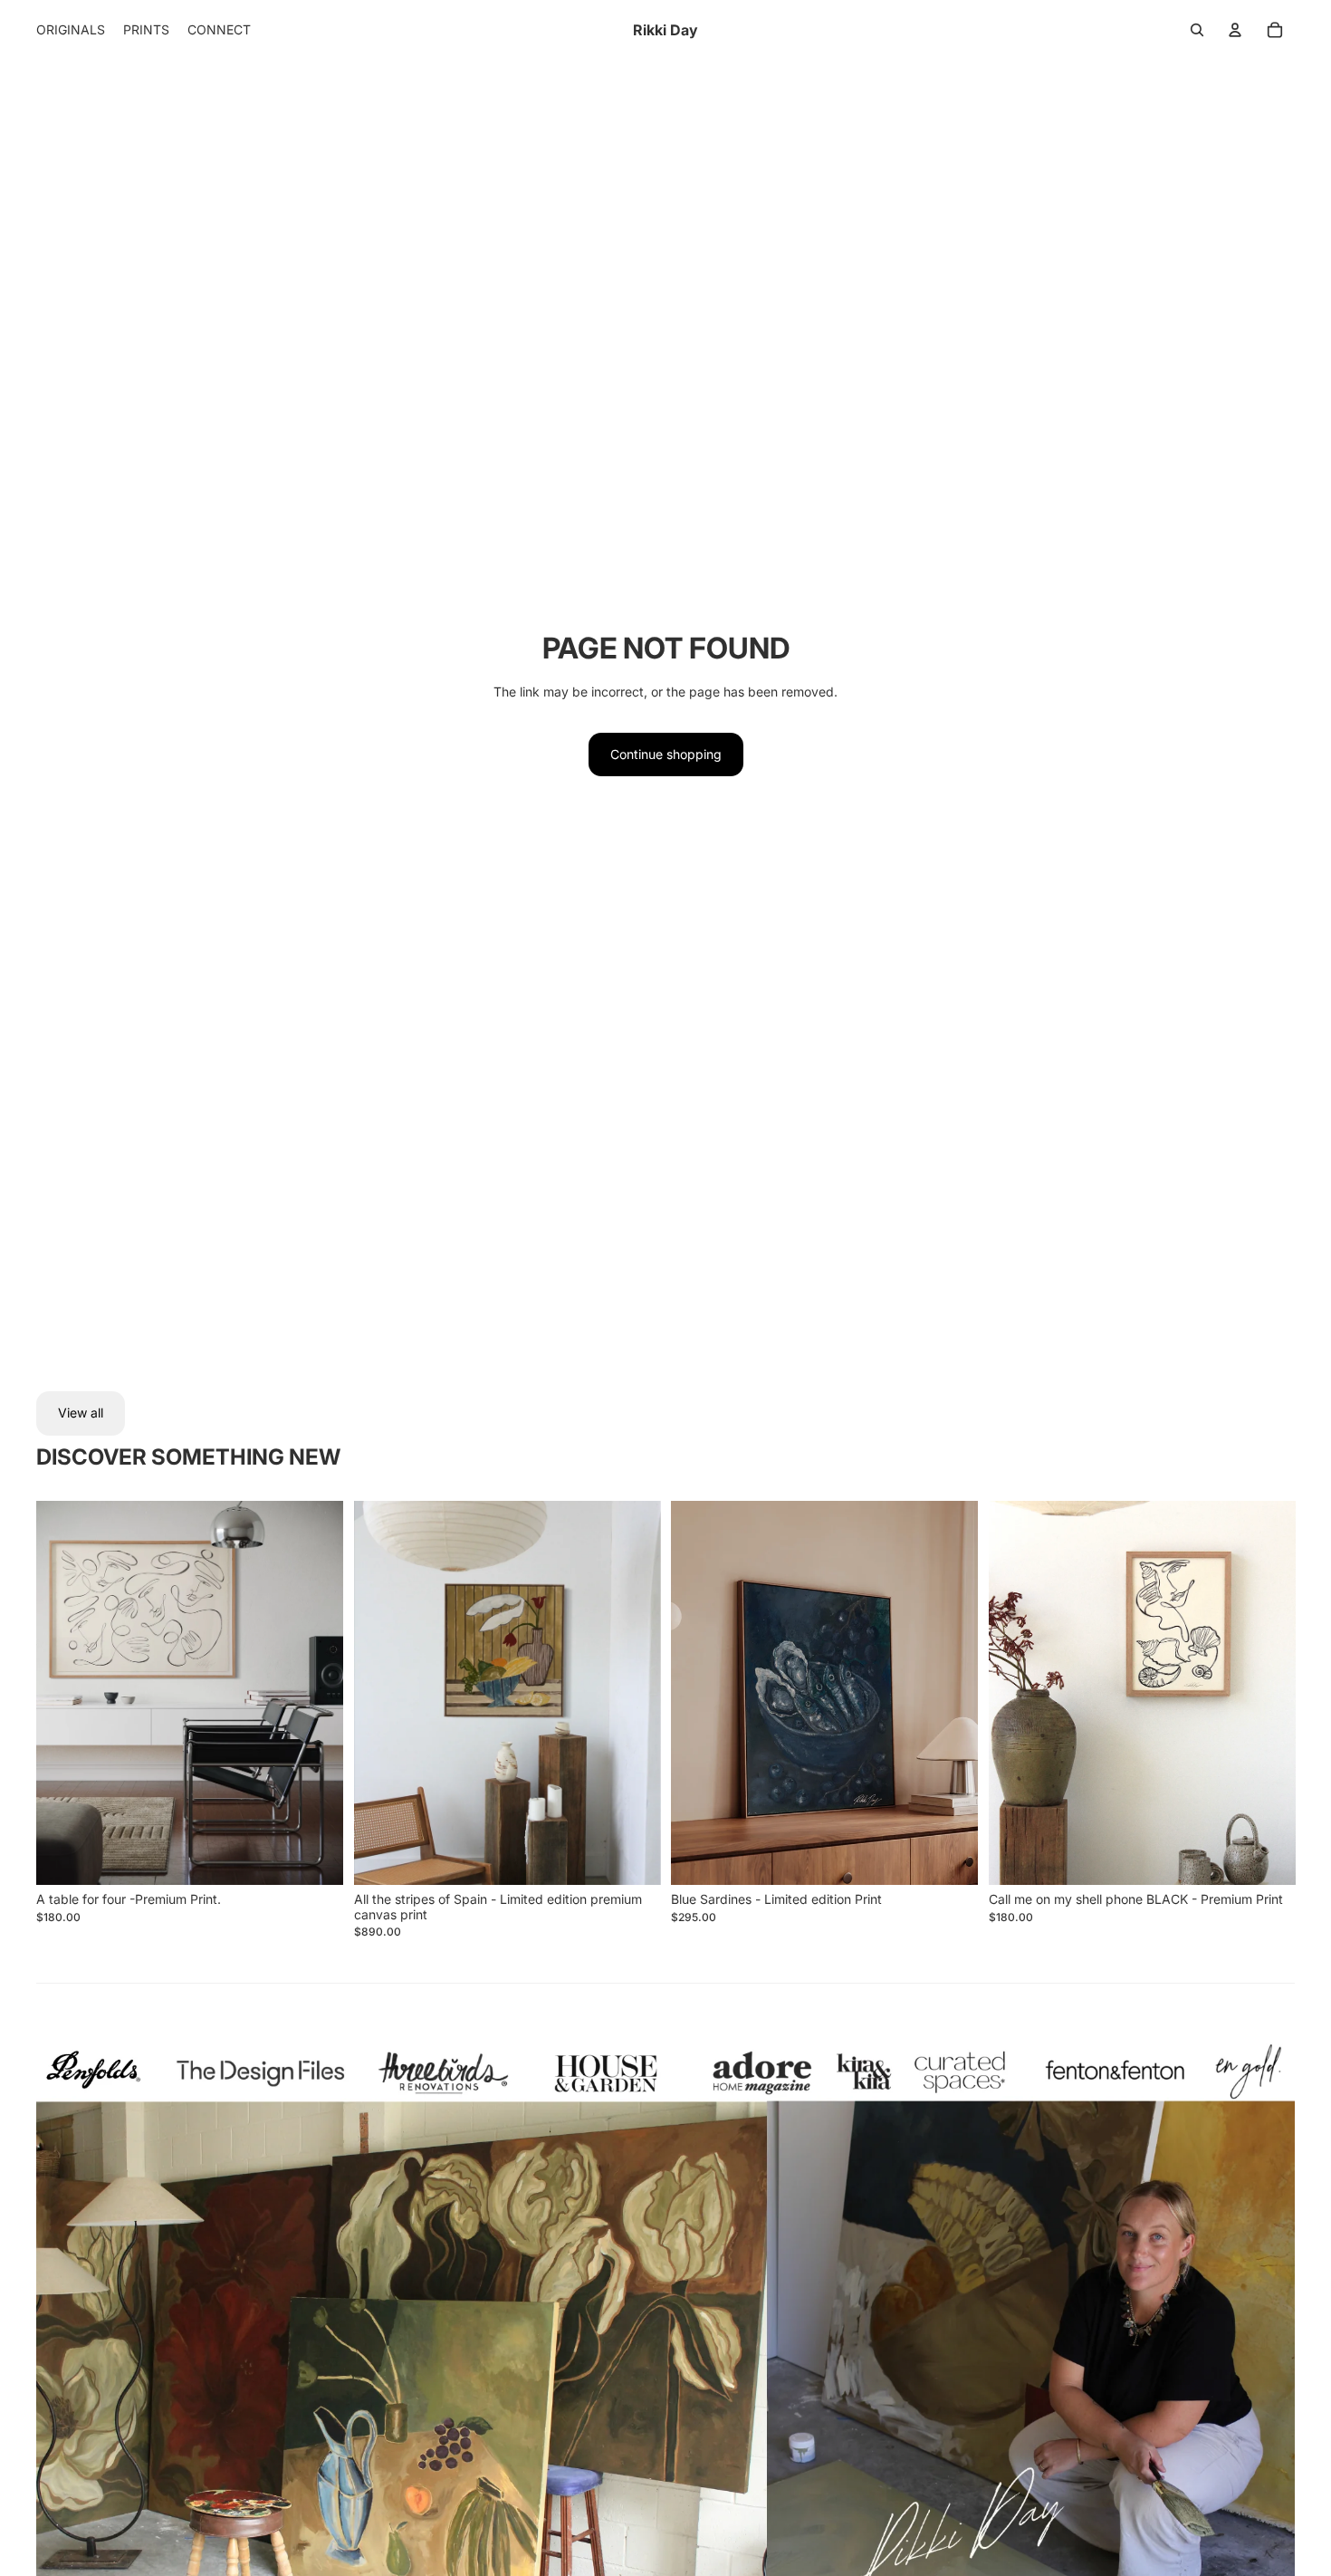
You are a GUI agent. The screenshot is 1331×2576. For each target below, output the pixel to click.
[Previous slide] (63, 1693)
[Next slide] (316, 1693)
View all (81, 1413)
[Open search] (1197, 30)
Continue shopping (666, 754)
